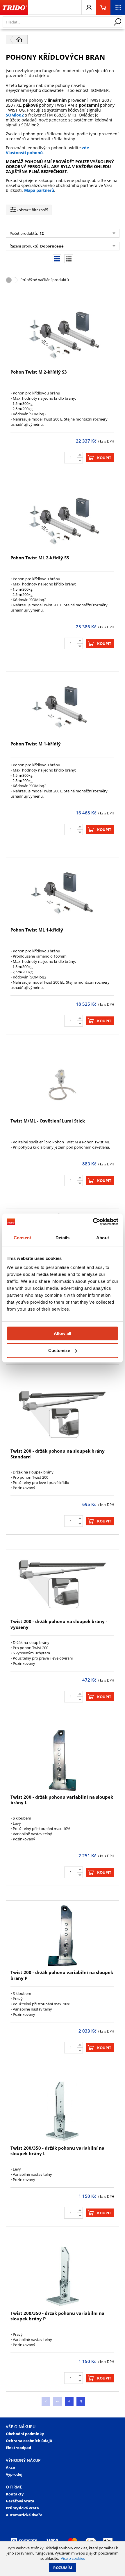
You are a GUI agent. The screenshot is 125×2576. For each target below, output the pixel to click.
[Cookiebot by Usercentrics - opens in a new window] (93, 1222)
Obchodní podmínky (25, 2434)
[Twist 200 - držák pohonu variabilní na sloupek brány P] (62, 1936)
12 (41, 233)
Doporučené (52, 246)
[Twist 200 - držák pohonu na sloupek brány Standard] (62, 1415)
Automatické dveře (24, 2515)
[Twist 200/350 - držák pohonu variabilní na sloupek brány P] (62, 2276)
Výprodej (14, 2474)
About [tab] (103, 1238)
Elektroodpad (18, 2448)
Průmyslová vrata (22, 2508)
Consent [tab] (22, 1238)
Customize (59, 1350)
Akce (10, 2467)
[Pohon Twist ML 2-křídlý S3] (62, 521)
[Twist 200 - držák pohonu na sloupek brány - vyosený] (62, 1585)
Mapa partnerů (39, 190)
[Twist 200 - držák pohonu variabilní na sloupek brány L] (62, 1760)
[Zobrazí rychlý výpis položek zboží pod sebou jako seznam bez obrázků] (69, 259)
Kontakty (15, 2494)
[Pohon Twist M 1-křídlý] (62, 707)
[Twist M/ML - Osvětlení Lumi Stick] (62, 1084)
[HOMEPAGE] (19, 40)
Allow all (63, 1333)
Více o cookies (73, 2558)
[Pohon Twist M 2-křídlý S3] (62, 335)
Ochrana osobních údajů (29, 2441)
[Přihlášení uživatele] (89, 8)
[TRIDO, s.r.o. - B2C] (14, 8)
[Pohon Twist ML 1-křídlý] (62, 893)
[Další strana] (69, 2402)
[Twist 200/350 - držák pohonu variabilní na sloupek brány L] (62, 2111)
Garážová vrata (20, 2501)
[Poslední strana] (81, 2402)
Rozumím (63, 2568)
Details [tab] (63, 1238)
